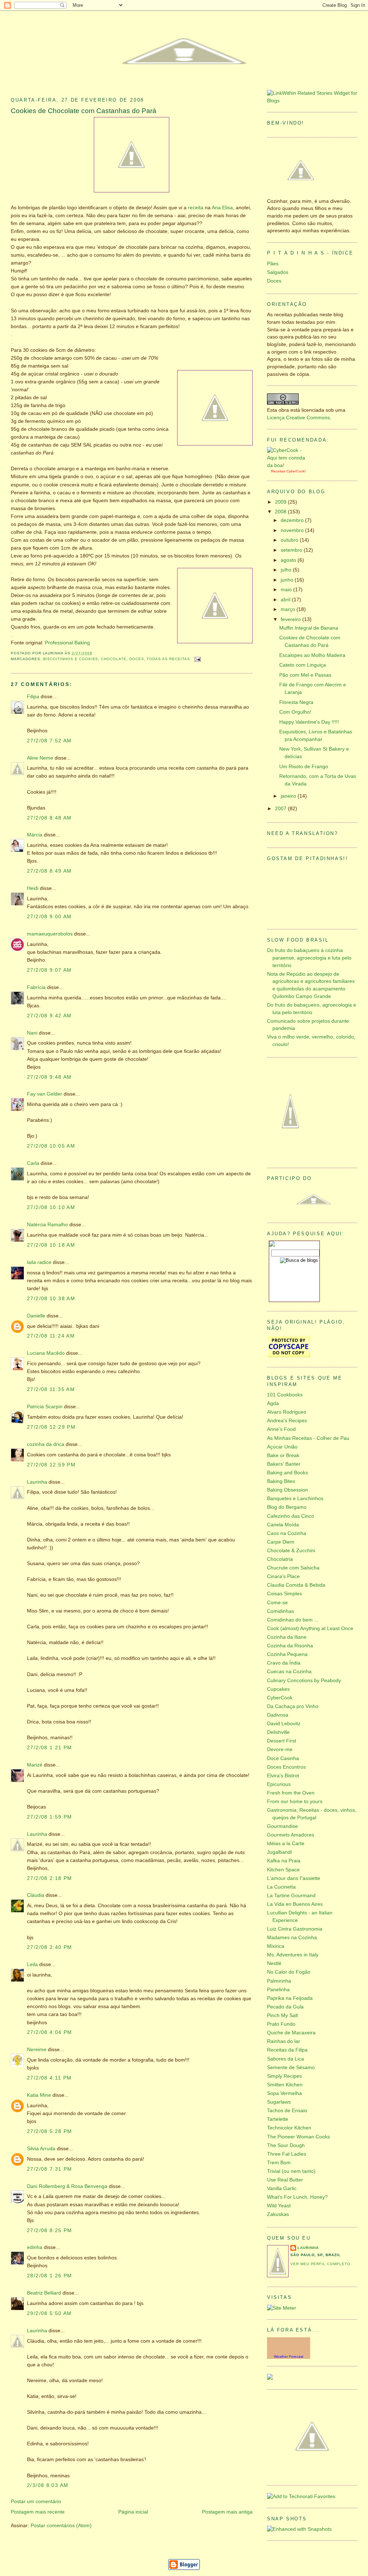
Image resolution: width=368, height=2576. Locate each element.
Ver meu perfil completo (320, 2264)
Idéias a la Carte (286, 1844)
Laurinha (37, 1482)
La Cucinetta (281, 1887)
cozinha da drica (46, 1444)
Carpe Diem (281, 1542)
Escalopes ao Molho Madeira (312, 655)
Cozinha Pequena (287, 1654)
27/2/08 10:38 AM (51, 1299)
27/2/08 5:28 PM (50, 2131)
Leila (32, 1964)
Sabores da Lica (286, 2059)
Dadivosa (278, 1715)
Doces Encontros (286, 1767)
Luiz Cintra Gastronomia (295, 1929)
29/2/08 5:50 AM (49, 2313)
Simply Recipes (284, 2076)
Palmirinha (279, 1981)
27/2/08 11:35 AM (51, 1389)
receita (196, 208)
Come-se (277, 1603)
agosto (289, 560)
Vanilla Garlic (282, 2188)
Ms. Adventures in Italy (293, 1955)
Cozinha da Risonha (290, 1646)
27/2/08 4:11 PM (49, 2078)
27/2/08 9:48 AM (49, 1077)
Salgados (278, 272)
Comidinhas (280, 1611)
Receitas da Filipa (287, 2050)
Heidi (33, 888)
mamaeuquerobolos (50, 934)
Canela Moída (283, 1525)
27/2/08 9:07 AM (49, 970)
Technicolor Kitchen (289, 2128)
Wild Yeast (279, 2206)
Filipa (33, 697)
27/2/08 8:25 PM (50, 2230)
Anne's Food (281, 1429)
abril (286, 600)
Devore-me (280, 1749)
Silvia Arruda (41, 2149)
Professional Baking (67, 643)
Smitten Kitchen (285, 2085)
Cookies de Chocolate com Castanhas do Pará (84, 111)
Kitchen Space (283, 1870)
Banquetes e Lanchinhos (295, 1499)
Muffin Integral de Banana (309, 628)
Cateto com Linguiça (303, 665)
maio (287, 590)
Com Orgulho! (295, 712)
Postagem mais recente (38, 2512)
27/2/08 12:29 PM (51, 1427)
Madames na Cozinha (292, 1938)
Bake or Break (283, 1455)
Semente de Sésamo (291, 2068)
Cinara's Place (283, 1576)
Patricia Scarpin (45, 1407)
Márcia (35, 835)
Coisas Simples (284, 1594)
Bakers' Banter (284, 1464)
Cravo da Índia (284, 1663)
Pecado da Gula (285, 2007)
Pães (273, 264)
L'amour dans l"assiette (294, 1878)
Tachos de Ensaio (287, 2111)
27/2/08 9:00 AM (49, 917)
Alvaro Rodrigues (287, 1412)
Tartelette (278, 2119)
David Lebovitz (284, 1724)
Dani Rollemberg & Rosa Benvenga (67, 2186)
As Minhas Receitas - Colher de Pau (308, 1438)
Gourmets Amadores (291, 1835)
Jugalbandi (279, 1852)
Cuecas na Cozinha (289, 1672)
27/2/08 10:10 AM (51, 1207)
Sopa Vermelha (284, 2093)
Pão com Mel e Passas (305, 675)
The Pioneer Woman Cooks (298, 2137)
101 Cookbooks (285, 1395)
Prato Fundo (281, 2024)
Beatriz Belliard (44, 2293)
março (289, 609)
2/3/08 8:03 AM (48, 2485)
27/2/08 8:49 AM (49, 871)
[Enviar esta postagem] (197, 659)
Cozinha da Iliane (287, 1637)
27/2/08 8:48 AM (49, 818)
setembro (292, 550)
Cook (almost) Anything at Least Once (310, 1628)
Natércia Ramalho (47, 1225)
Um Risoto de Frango (304, 767)
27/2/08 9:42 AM (49, 1016)
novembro (293, 530)
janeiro (289, 796)
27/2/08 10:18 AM (51, 1245)
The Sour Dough (286, 2145)
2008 (281, 512)
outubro (290, 540)
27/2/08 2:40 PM (50, 1947)
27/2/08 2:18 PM (50, 1878)
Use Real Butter (285, 2180)
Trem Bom (279, 2163)
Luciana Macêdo (46, 1353)
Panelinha (278, 1990)
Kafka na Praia (284, 1861)
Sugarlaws (279, 2102)
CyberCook (296, 471)
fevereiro (291, 619)
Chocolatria (280, 1559)
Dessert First (282, 1741)
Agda (273, 1403)
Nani (32, 1033)
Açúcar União (282, 1447)
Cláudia (36, 1895)
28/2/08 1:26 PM (50, 2276)
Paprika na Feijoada (290, 1998)
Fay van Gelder (45, 1094)
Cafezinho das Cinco (291, 1516)
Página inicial (133, 2512)
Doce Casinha (283, 1758)
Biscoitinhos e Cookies (71, 659)
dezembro (293, 520)
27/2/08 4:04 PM (50, 2032)
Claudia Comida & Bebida (296, 1585)
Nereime (37, 2050)
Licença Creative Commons (298, 418)
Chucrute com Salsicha (293, 1568)
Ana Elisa (222, 208)
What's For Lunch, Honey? (297, 2197)
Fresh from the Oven (291, 1793)
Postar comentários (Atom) (61, 2526)
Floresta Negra (296, 702)
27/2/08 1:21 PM (50, 1748)
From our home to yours (295, 1802)
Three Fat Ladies (287, 2154)
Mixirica (276, 1946)
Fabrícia (36, 987)
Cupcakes (278, 1689)
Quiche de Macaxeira (291, 2033)
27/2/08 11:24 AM (51, 1336)
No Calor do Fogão (289, 1972)
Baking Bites (281, 1481)
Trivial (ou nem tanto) (291, 2171)
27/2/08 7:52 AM (49, 741)
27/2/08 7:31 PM (50, 2169)
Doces (137, 659)
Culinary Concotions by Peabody (304, 1681)
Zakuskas (278, 2214)
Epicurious (279, 1784)
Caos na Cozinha (287, 1533)
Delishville (278, 1732)
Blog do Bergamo (287, 1507)
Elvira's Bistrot (283, 1776)
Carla (33, 1163)
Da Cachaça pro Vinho (293, 1706)
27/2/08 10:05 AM (51, 1146)
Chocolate (114, 659)
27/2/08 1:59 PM (50, 1817)
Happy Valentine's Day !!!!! (309, 722)
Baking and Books (287, 1473)
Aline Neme (40, 758)
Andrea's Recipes (287, 1421)
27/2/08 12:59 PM (51, 1465)
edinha (35, 2247)
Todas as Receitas (168, 659)
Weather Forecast (289, 2356)
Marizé (35, 1765)
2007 (281, 809)
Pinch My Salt (282, 2015)
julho (287, 570)
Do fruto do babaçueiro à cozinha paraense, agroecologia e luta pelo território (309, 958)
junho (288, 580)
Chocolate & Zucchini (291, 1551)
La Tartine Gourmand (291, 1896)
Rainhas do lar (284, 2041)
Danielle (36, 1316)
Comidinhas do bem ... (293, 1620)
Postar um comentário (36, 2502)
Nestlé (274, 1963)
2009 (281, 502)
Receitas (278, 471)
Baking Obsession (287, 1490)
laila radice (39, 1262)
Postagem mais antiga (227, 2512)
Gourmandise (282, 1826)
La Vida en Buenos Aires (295, 1904)
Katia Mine (39, 2095)
